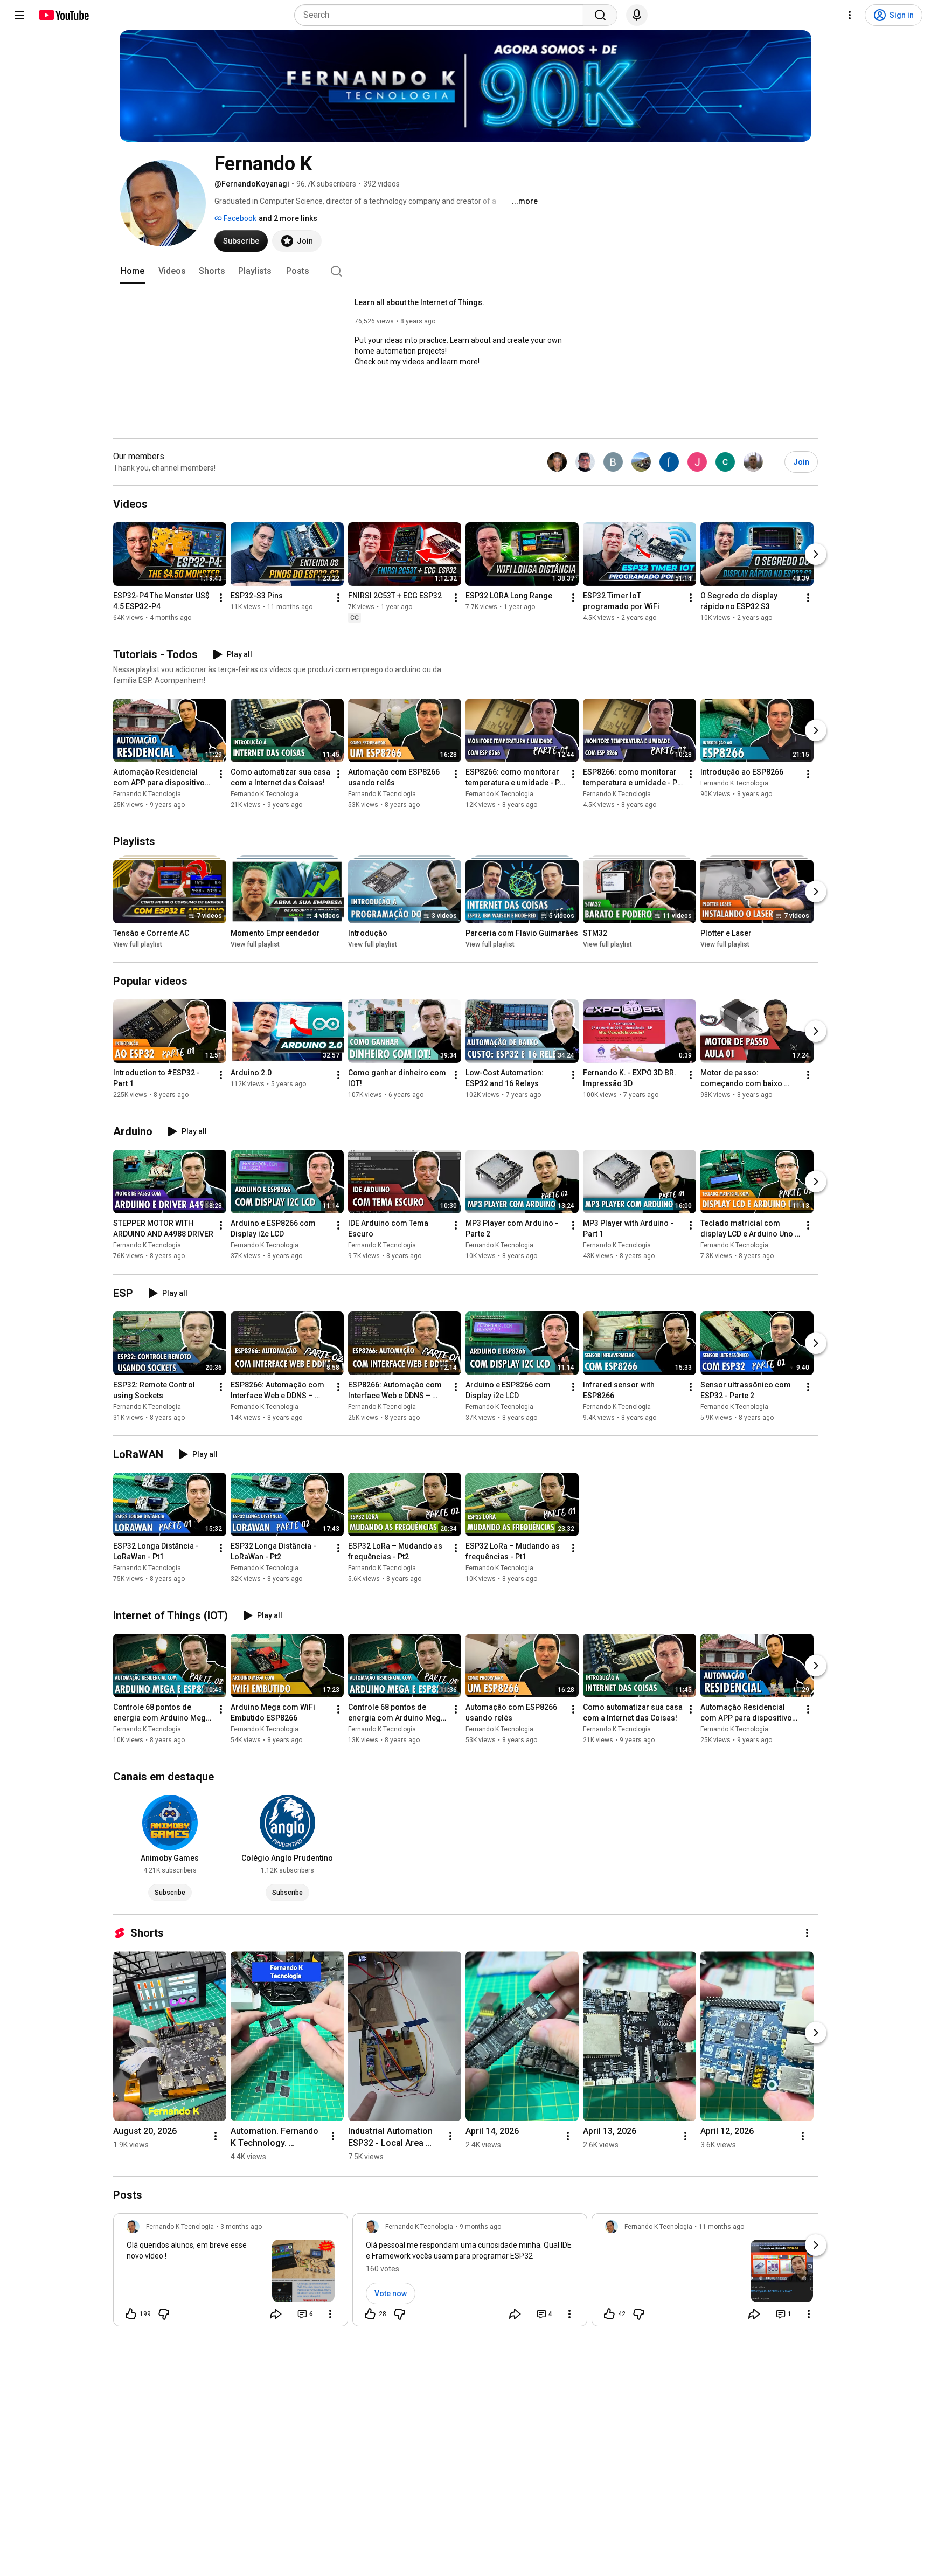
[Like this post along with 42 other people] (609, 2314)
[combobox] (442, 15)
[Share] (276, 2314)
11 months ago (721, 2227)
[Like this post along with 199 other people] (131, 2314)
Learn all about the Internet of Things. (419, 302)
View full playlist (138, 944)
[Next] (816, 554)
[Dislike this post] (164, 2314)
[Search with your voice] (637, 15)
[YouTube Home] (63, 15)
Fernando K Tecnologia (147, 794)
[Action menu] (330, 2314)
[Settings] (850, 15)
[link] (231, 2273)
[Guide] (19, 15)
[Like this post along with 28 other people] (370, 2314)
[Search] (600, 15)
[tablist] (465, 271)
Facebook (239, 218)
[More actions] (221, 598)
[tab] (133, 271)
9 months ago (480, 2227)
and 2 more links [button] (288, 218)
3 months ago (241, 2227)
